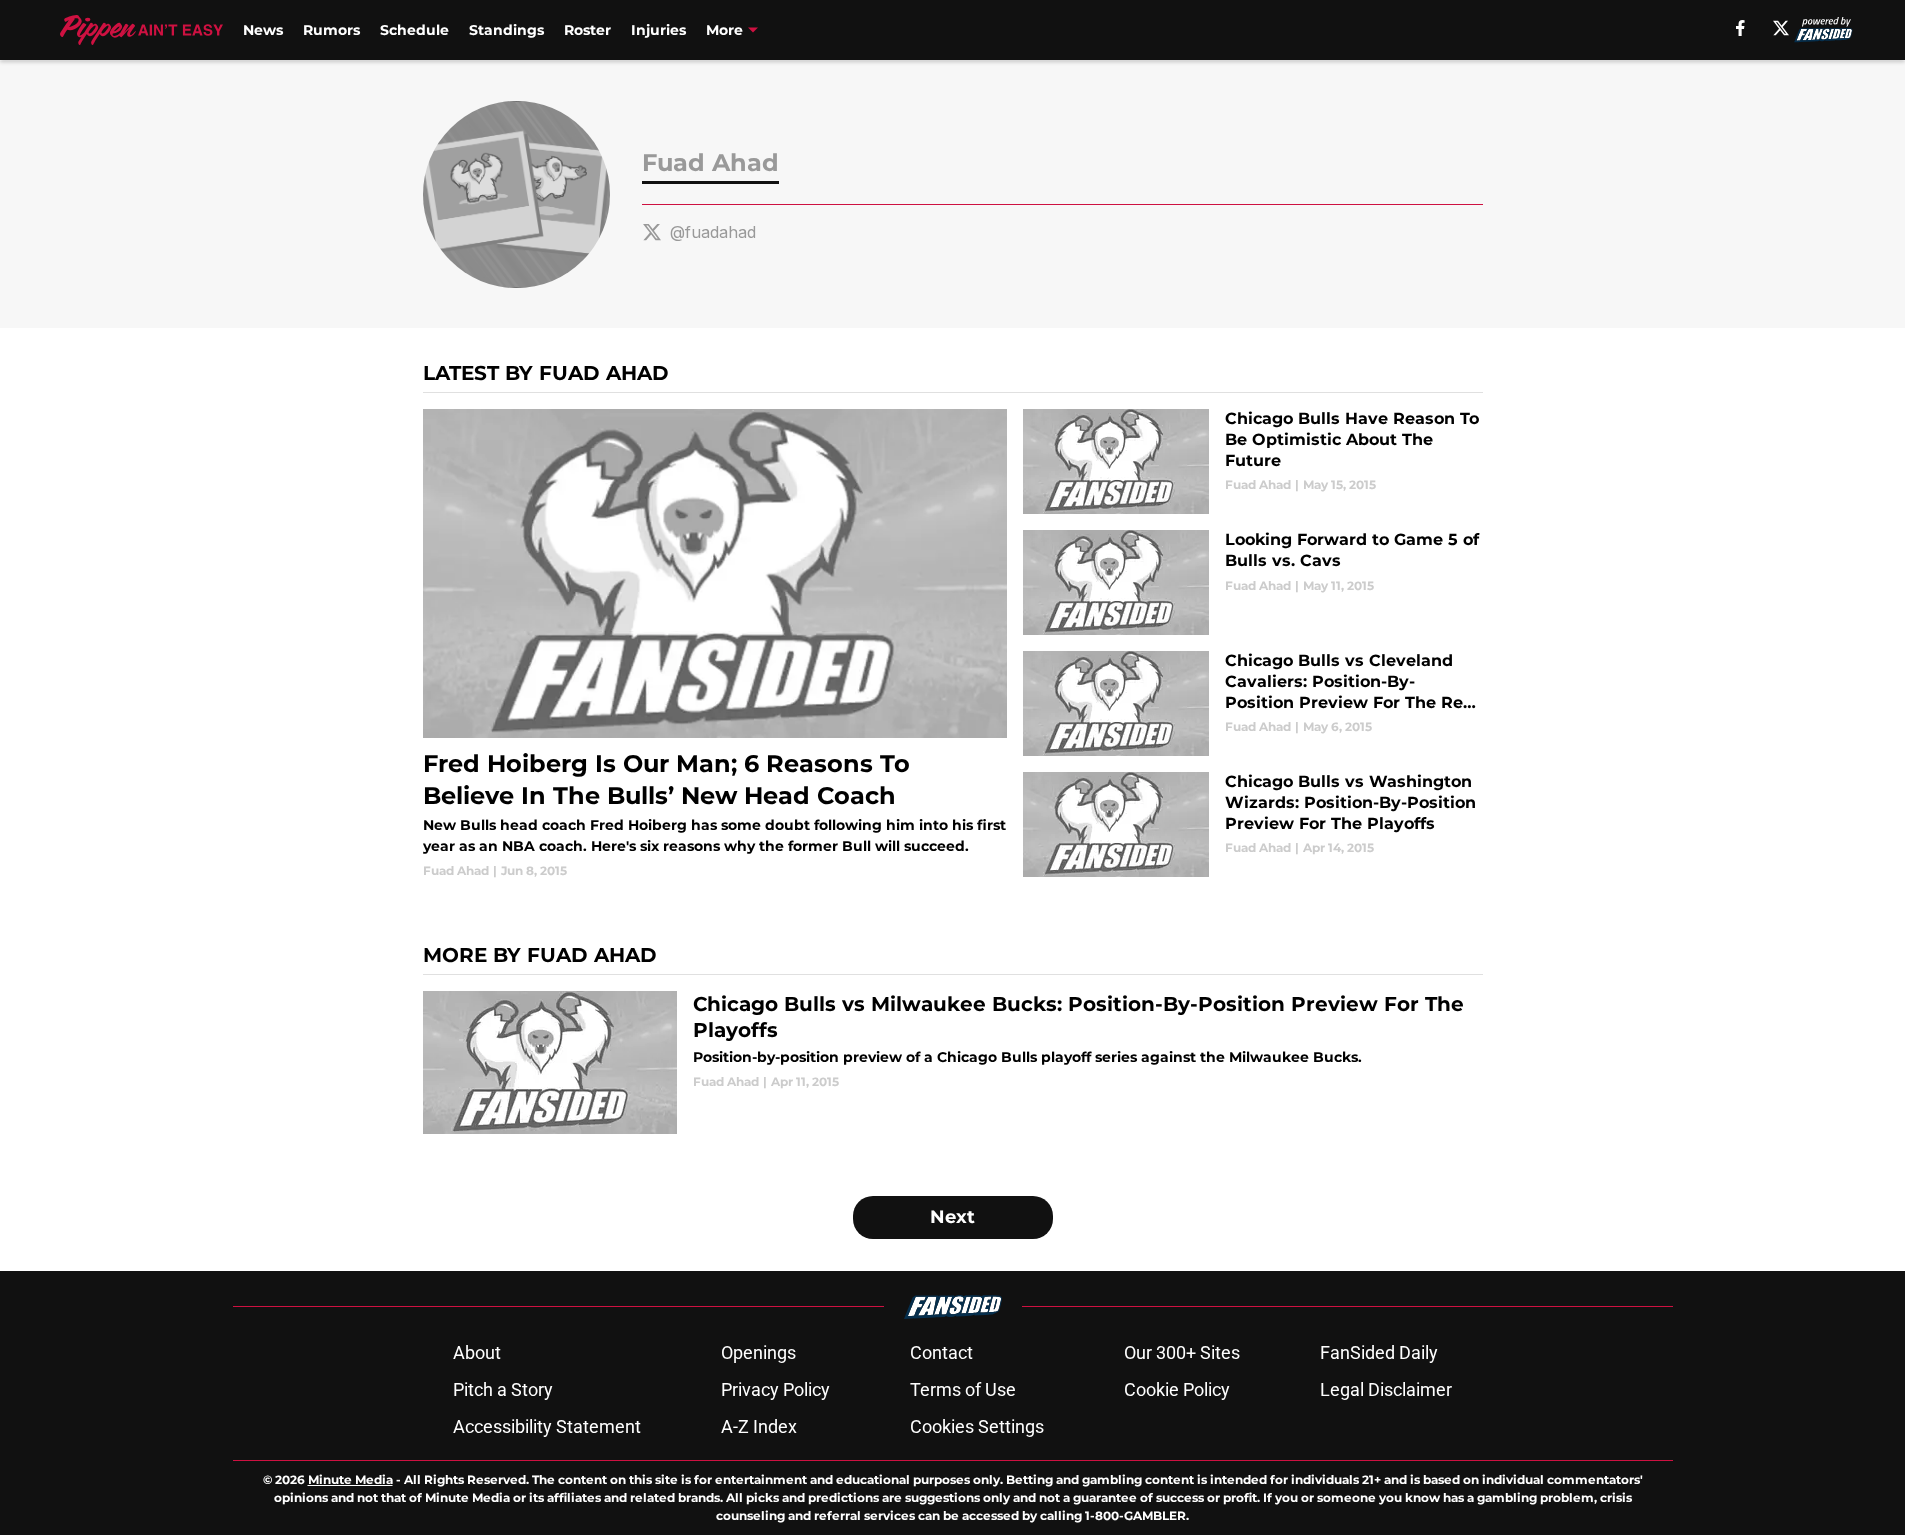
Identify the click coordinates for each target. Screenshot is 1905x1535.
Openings (758, 1352)
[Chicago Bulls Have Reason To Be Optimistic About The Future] (1252, 461)
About (477, 1352)
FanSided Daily (1379, 1352)
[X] (1781, 28)
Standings (506, 30)
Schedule (414, 30)
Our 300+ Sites (1182, 1352)
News (263, 30)
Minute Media (350, 1479)
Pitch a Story (503, 1389)
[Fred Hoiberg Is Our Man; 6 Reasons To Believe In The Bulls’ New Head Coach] (715, 644)
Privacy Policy (775, 1389)
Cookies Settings (977, 1426)
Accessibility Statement (547, 1426)
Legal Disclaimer (1386, 1389)
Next (952, 1217)
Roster (587, 30)
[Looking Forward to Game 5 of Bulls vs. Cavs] (1252, 582)
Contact (941, 1352)
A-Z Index (759, 1426)
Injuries (658, 30)
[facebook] (1740, 28)
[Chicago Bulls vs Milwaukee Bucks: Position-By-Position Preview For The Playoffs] (953, 1062)
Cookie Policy (1177, 1389)
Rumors (331, 30)
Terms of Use (963, 1389)
